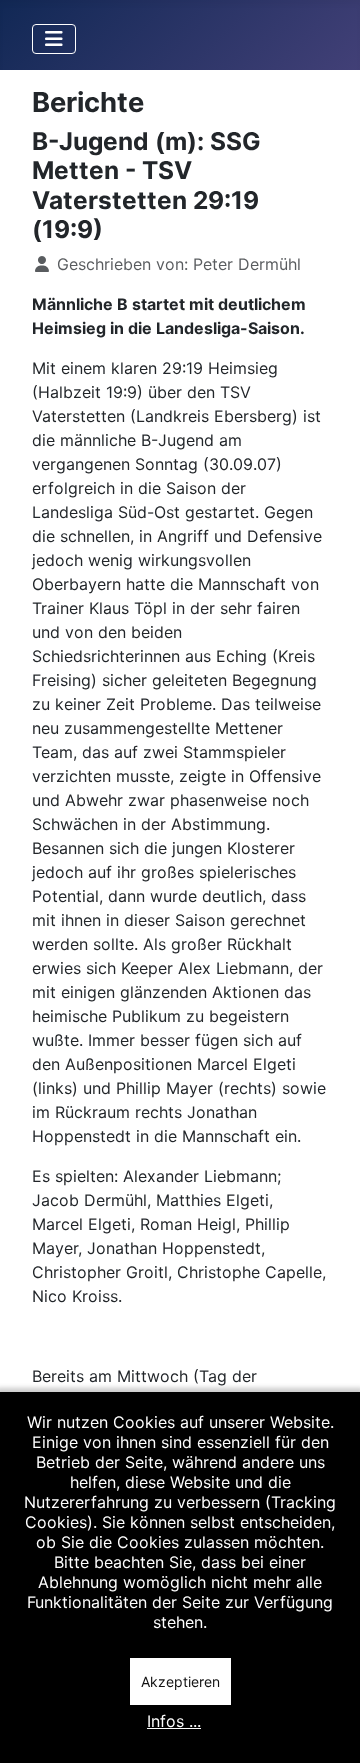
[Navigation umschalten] (54, 39)
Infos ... (174, 1721)
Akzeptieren (180, 1681)
